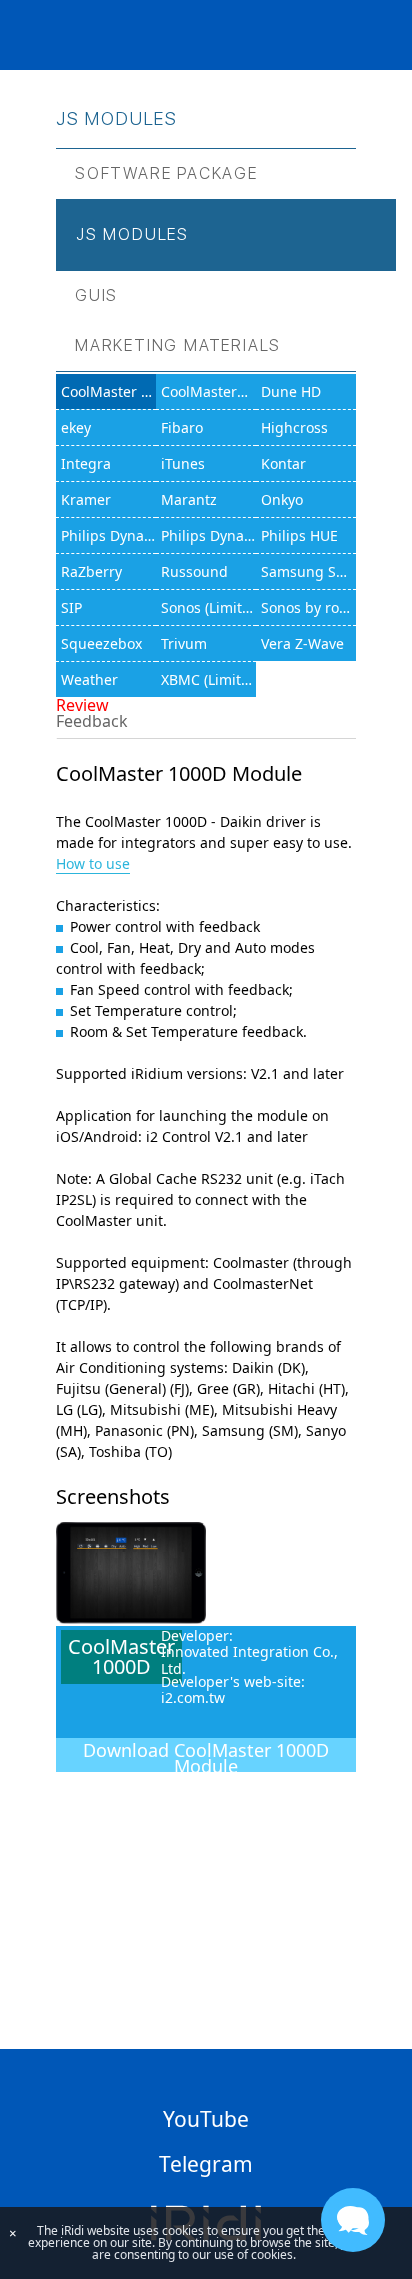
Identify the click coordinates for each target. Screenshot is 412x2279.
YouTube (206, 2119)
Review (82, 705)
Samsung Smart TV (308, 571)
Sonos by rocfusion (308, 607)
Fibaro (182, 427)
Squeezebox (101, 643)
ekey (76, 427)
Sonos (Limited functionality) (208, 607)
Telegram (206, 2164)
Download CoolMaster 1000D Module (206, 1755)
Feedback (92, 721)
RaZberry (91, 571)
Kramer (86, 499)
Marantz (189, 499)
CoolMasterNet (208, 391)
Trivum (184, 643)
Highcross (294, 427)
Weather (89, 679)
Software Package (166, 173)
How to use (93, 863)
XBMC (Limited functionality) (208, 679)
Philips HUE (299, 535)
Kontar (283, 463)
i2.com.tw (193, 1697)
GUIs (96, 295)
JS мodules (132, 234)
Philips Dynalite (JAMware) (208, 535)
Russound (194, 571)
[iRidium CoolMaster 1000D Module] (131, 1618)
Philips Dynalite (108, 535)
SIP (71, 607)
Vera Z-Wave (302, 643)
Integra (86, 463)
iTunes (183, 463)
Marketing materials (178, 345)
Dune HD (291, 391)
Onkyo (282, 499)
